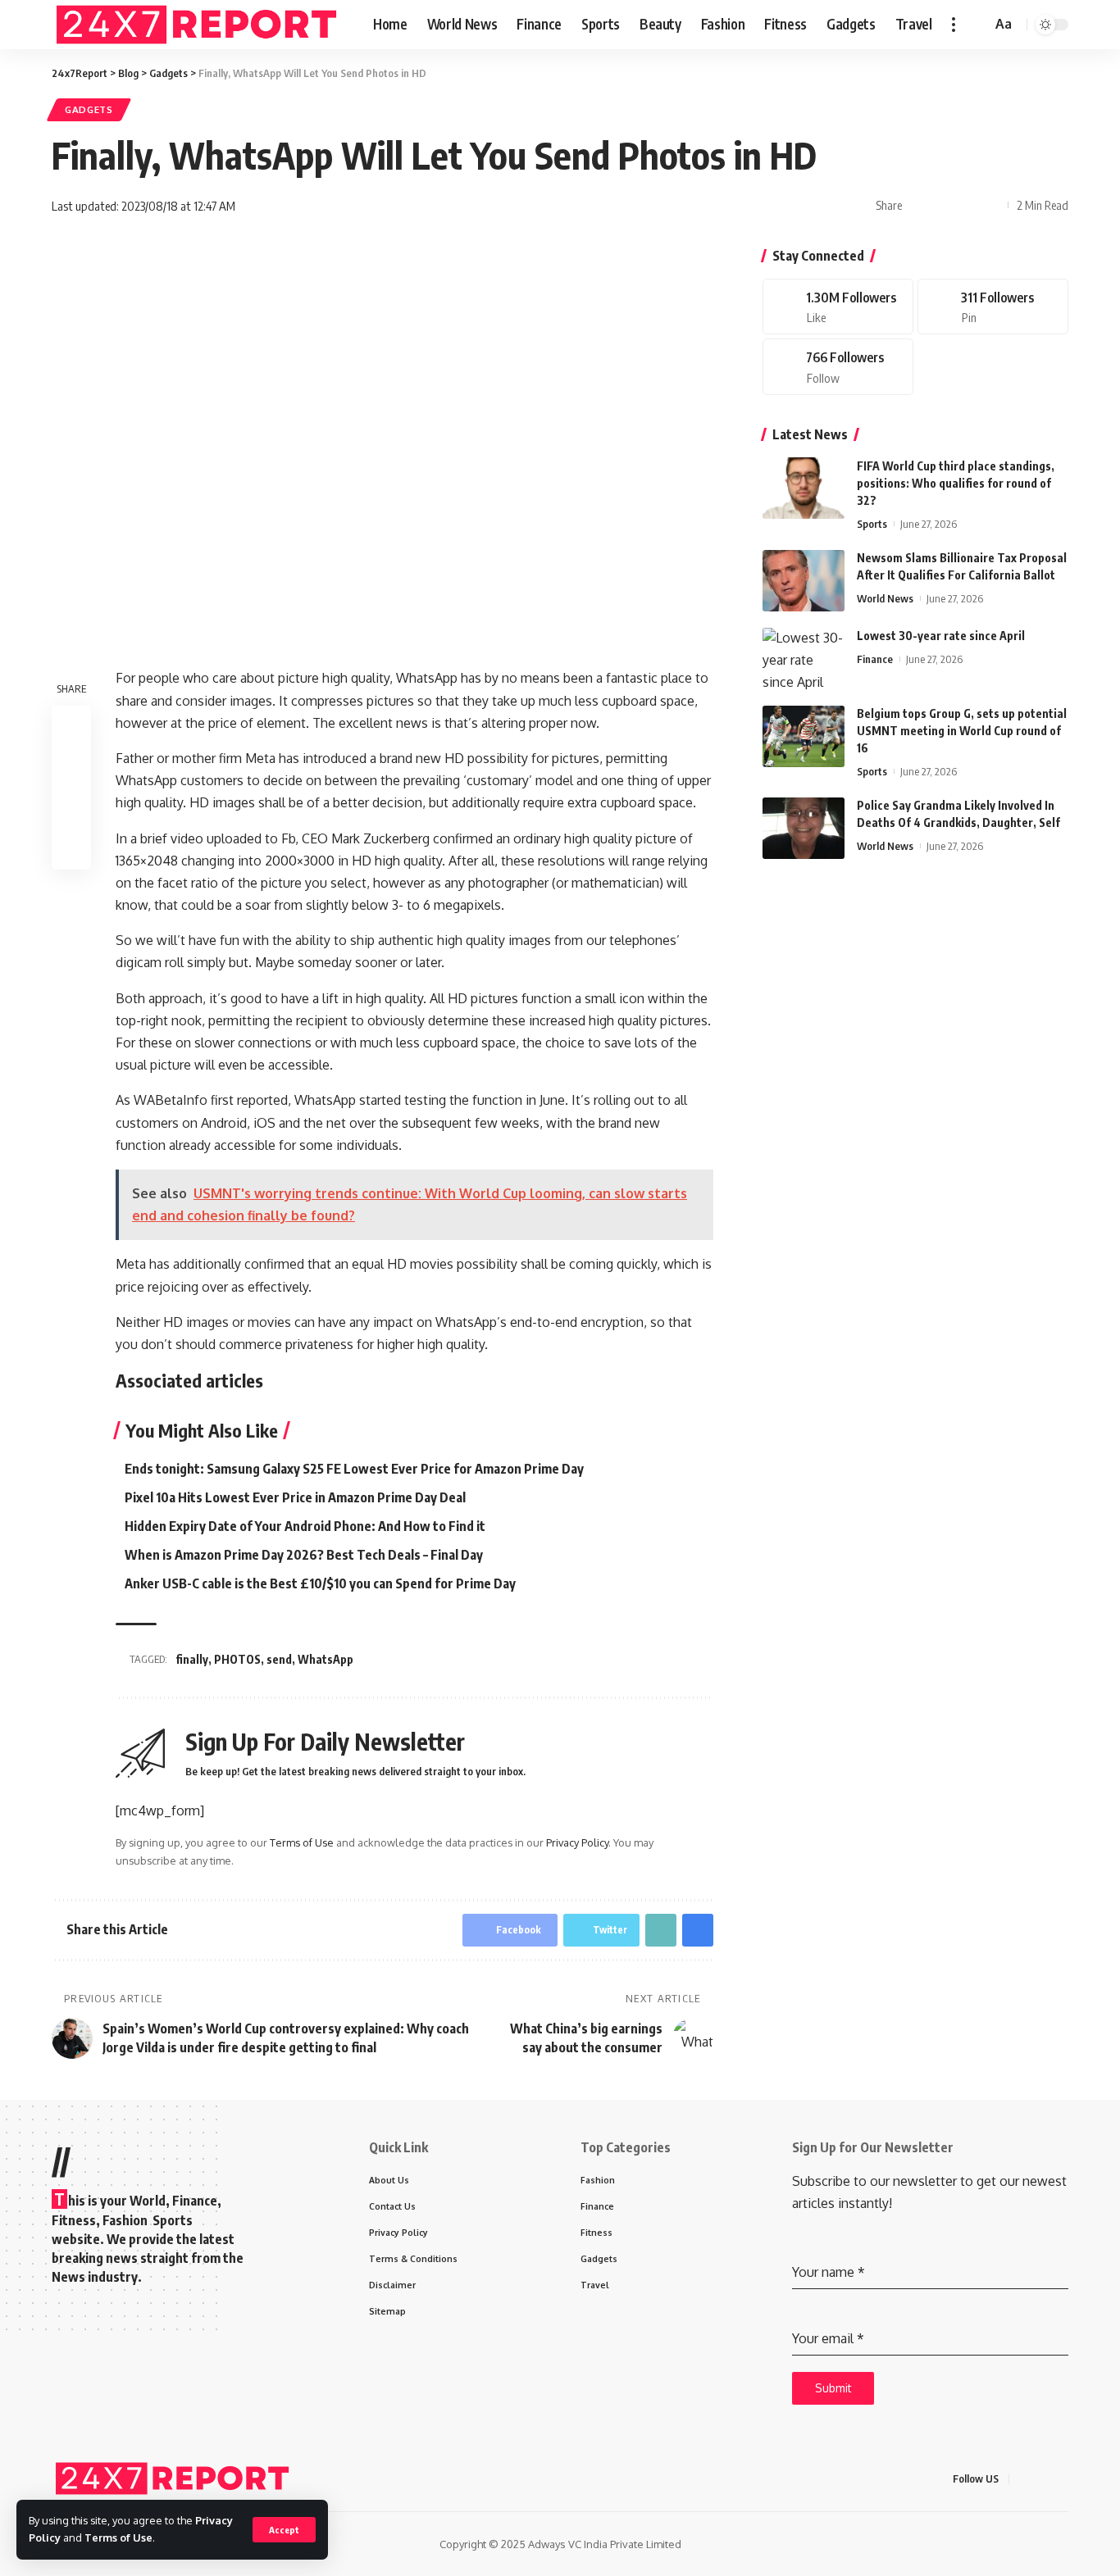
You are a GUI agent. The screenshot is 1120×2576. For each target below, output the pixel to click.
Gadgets (89, 109)
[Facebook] (838, 307)
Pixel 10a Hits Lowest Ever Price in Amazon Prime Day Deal (295, 1497)
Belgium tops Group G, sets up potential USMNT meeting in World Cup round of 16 (962, 731)
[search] (977, 25)
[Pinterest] (993, 307)
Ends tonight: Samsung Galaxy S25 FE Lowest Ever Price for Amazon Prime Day (354, 1469)
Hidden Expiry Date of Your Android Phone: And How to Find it (305, 1526)
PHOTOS (237, 1659)
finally (192, 1659)
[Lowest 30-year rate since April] (804, 659)
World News (885, 599)
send (279, 1659)
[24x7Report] (199, 25)
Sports (872, 524)
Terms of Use (118, 2537)
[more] (954, 25)
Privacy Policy (577, 1842)
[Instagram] (838, 368)
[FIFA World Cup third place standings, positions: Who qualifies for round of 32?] (804, 488)
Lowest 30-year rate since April (941, 636)
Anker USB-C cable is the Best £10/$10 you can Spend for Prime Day (320, 1583)
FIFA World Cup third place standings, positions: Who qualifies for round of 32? (956, 483)
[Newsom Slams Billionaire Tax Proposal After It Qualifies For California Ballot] (804, 581)
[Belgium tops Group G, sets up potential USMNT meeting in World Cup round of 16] (804, 736)
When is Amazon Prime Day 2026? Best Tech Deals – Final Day (304, 1555)
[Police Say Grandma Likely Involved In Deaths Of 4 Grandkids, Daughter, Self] (804, 828)
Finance (875, 660)
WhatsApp (326, 1659)
